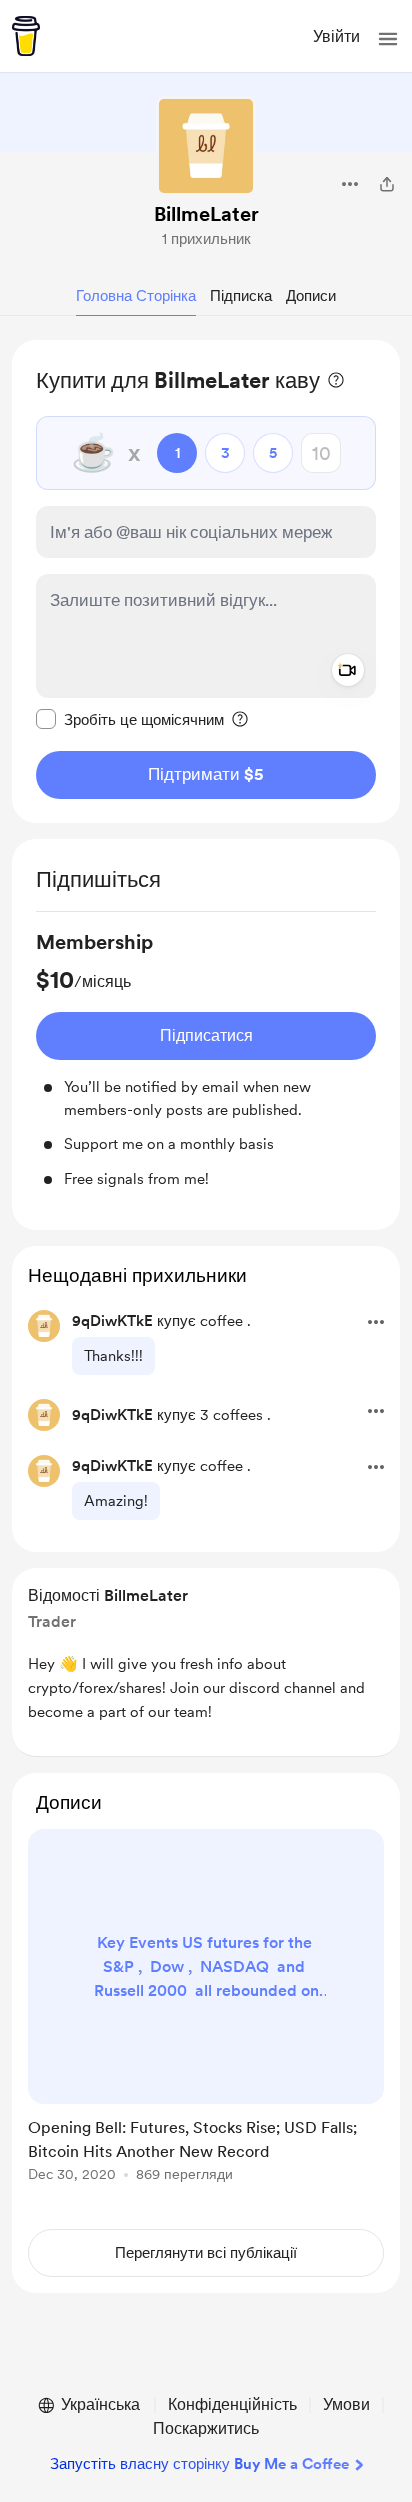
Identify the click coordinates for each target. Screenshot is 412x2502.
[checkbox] (130, 719)
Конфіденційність (232, 2404)
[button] (388, 39)
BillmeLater (206, 214)
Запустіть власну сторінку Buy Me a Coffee (199, 2464)
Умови (346, 2404)
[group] (206, 1059)
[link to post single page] (206, 2009)
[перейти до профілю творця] (206, 146)
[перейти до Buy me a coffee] (26, 36)
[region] (206, 581)
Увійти (336, 36)
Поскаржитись (206, 2428)
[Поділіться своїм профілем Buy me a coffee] (387, 184)
